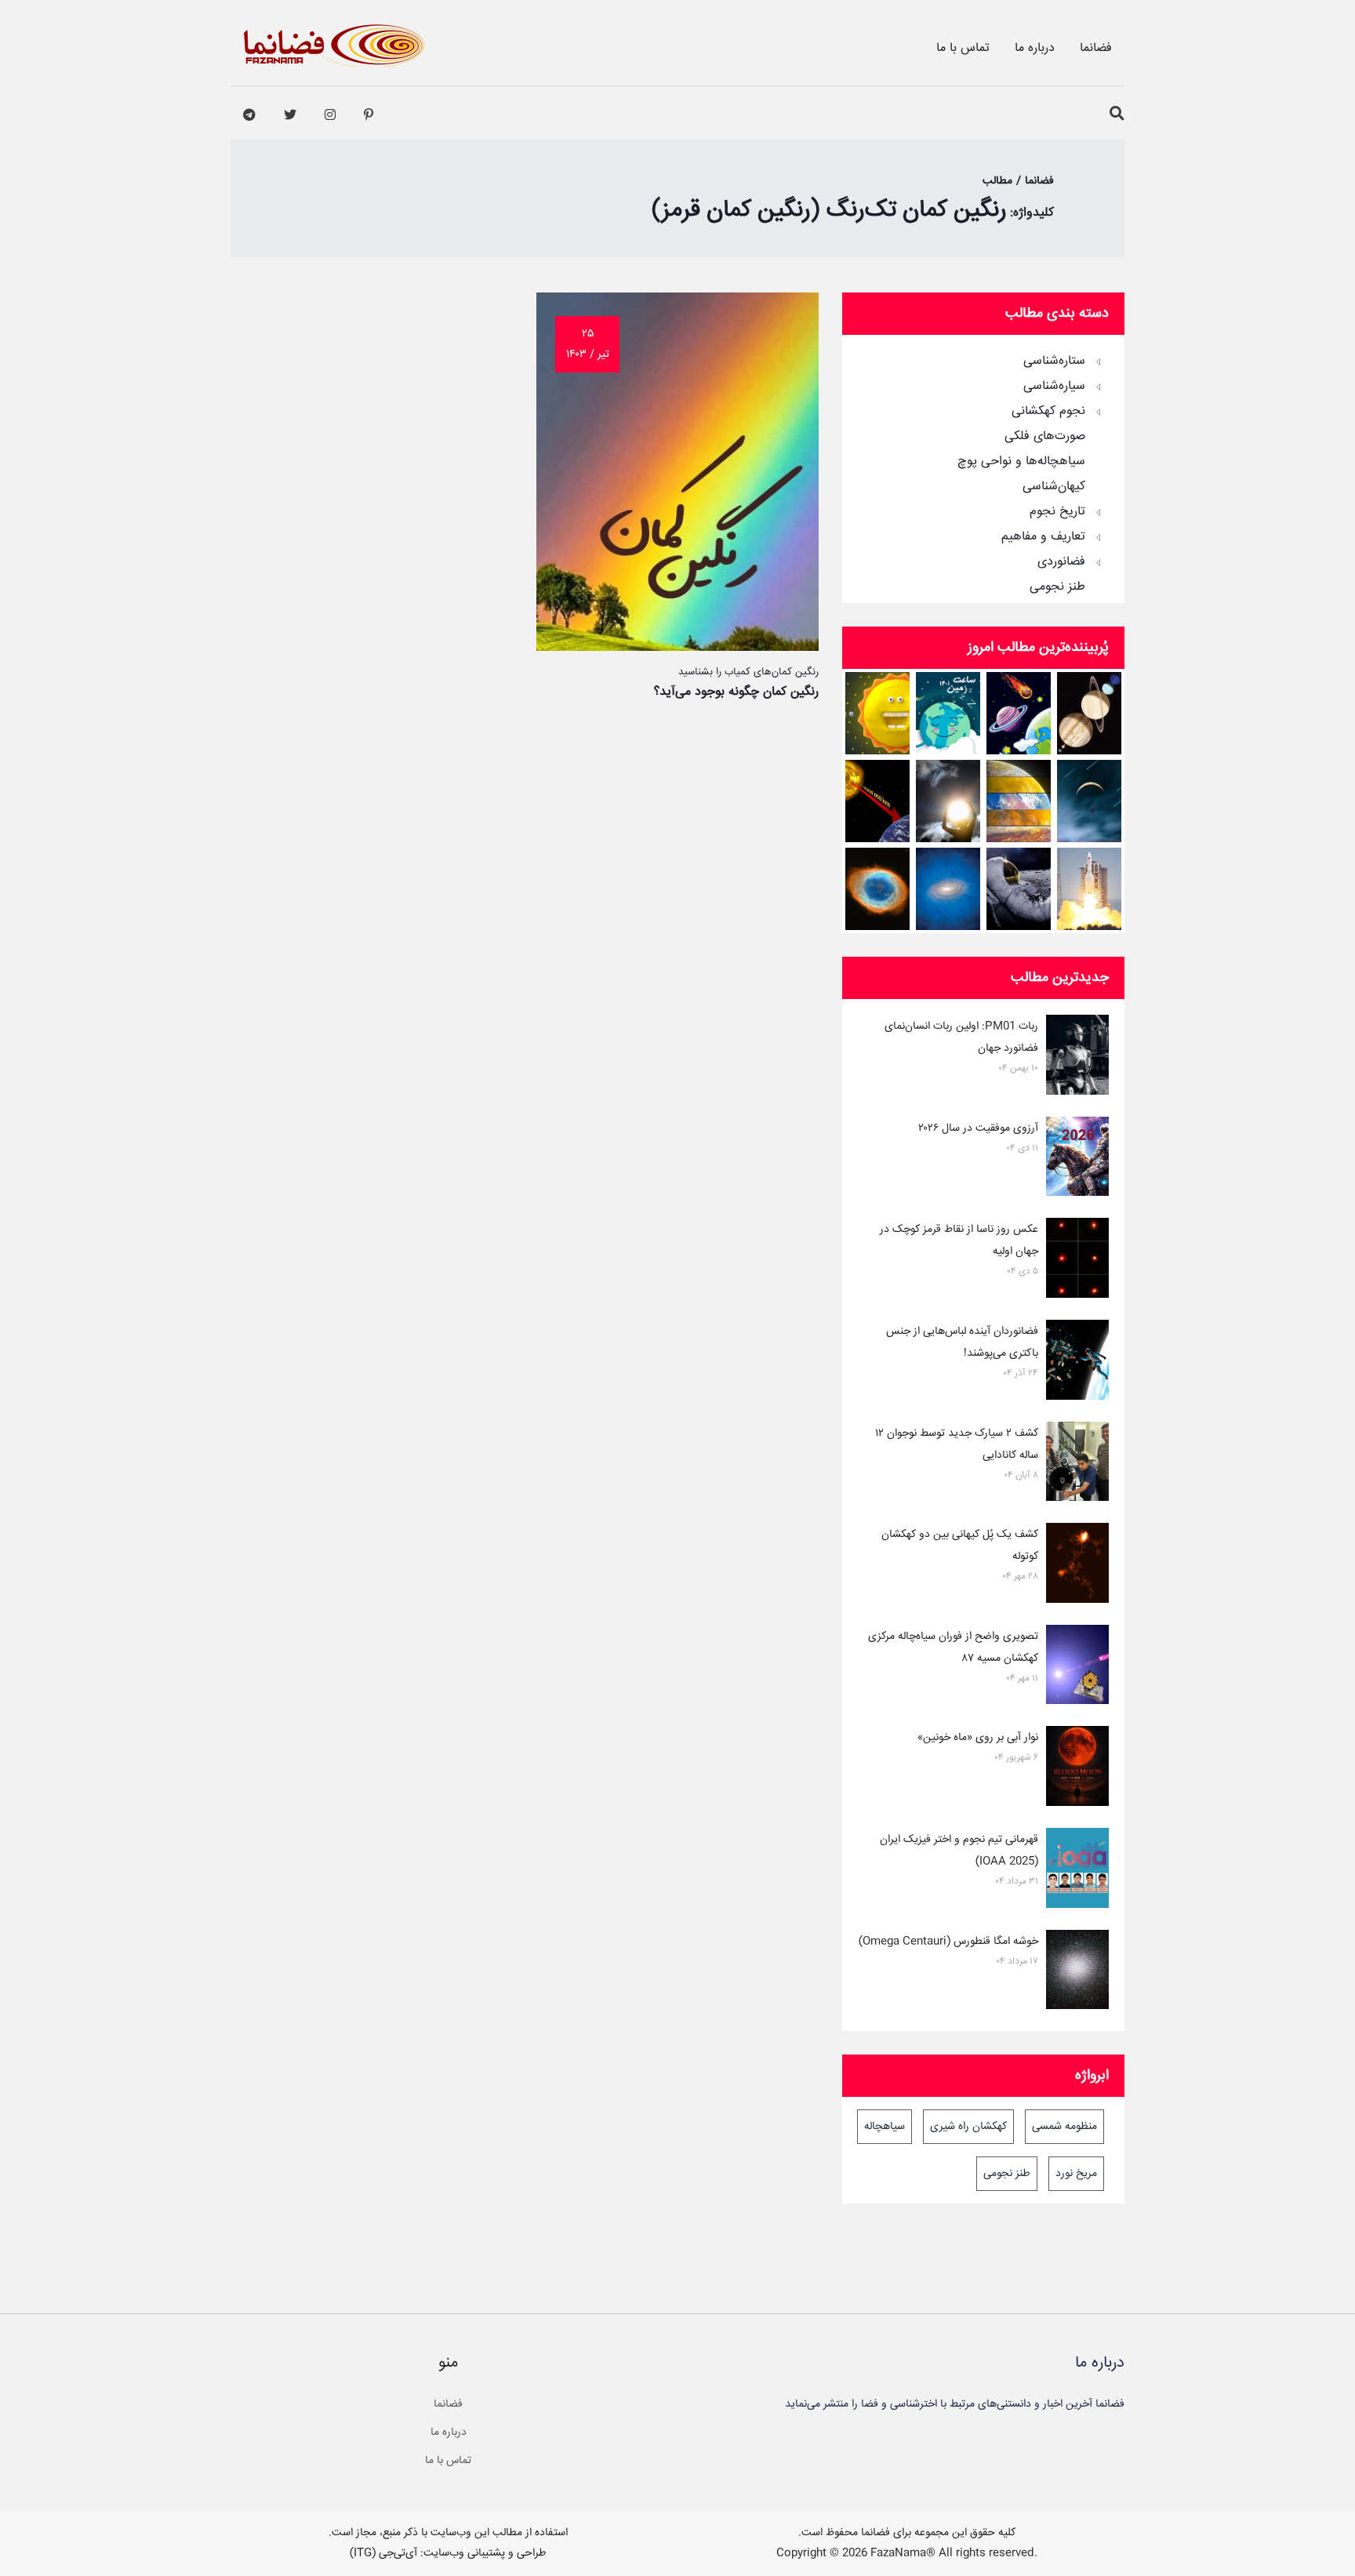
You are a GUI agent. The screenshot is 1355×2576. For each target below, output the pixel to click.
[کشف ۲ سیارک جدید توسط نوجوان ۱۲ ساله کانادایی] (1077, 1465)
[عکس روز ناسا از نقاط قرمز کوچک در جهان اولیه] (1077, 1261)
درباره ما (1035, 48)
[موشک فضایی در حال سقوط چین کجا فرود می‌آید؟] (1090, 889)
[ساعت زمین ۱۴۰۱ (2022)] (948, 713)
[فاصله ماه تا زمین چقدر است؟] (1090, 713)
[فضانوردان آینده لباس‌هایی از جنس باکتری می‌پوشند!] (1077, 1363)
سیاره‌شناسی (1054, 387)
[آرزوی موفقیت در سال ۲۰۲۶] (1077, 1160)
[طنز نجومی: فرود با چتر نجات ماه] (1090, 801)
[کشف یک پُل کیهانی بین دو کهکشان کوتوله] (1077, 1566)
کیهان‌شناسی (1054, 487)
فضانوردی (1061, 562)
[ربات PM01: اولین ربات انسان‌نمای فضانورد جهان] (1077, 1058)
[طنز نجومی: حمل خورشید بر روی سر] (948, 801)
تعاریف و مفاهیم (1043, 537)
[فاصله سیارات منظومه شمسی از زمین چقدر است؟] (1019, 713)
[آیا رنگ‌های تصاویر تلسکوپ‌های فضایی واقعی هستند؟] (878, 889)
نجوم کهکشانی (1048, 412)
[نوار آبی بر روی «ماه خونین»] (1077, 1769)
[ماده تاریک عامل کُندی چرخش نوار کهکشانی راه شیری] (948, 889)
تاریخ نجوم (1057, 512)
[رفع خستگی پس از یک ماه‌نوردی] (1019, 889)
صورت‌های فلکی (1045, 437)
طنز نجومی (1057, 587)
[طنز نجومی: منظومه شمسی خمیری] (878, 713)
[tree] (983, 469)
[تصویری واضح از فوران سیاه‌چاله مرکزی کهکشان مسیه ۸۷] (1077, 1668)
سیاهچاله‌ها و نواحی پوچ (1021, 462)
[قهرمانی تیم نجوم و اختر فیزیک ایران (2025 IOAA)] (1077, 1871)
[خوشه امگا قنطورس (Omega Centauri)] (1077, 1973)
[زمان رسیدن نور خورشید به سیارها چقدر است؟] (878, 801)
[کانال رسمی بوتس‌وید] (249, 115)
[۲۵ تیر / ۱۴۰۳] (677, 647)
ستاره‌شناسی (1054, 362)
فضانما (1096, 48)
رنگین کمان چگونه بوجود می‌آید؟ (736, 692)
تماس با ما (963, 48)
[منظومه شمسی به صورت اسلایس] (1019, 801)
